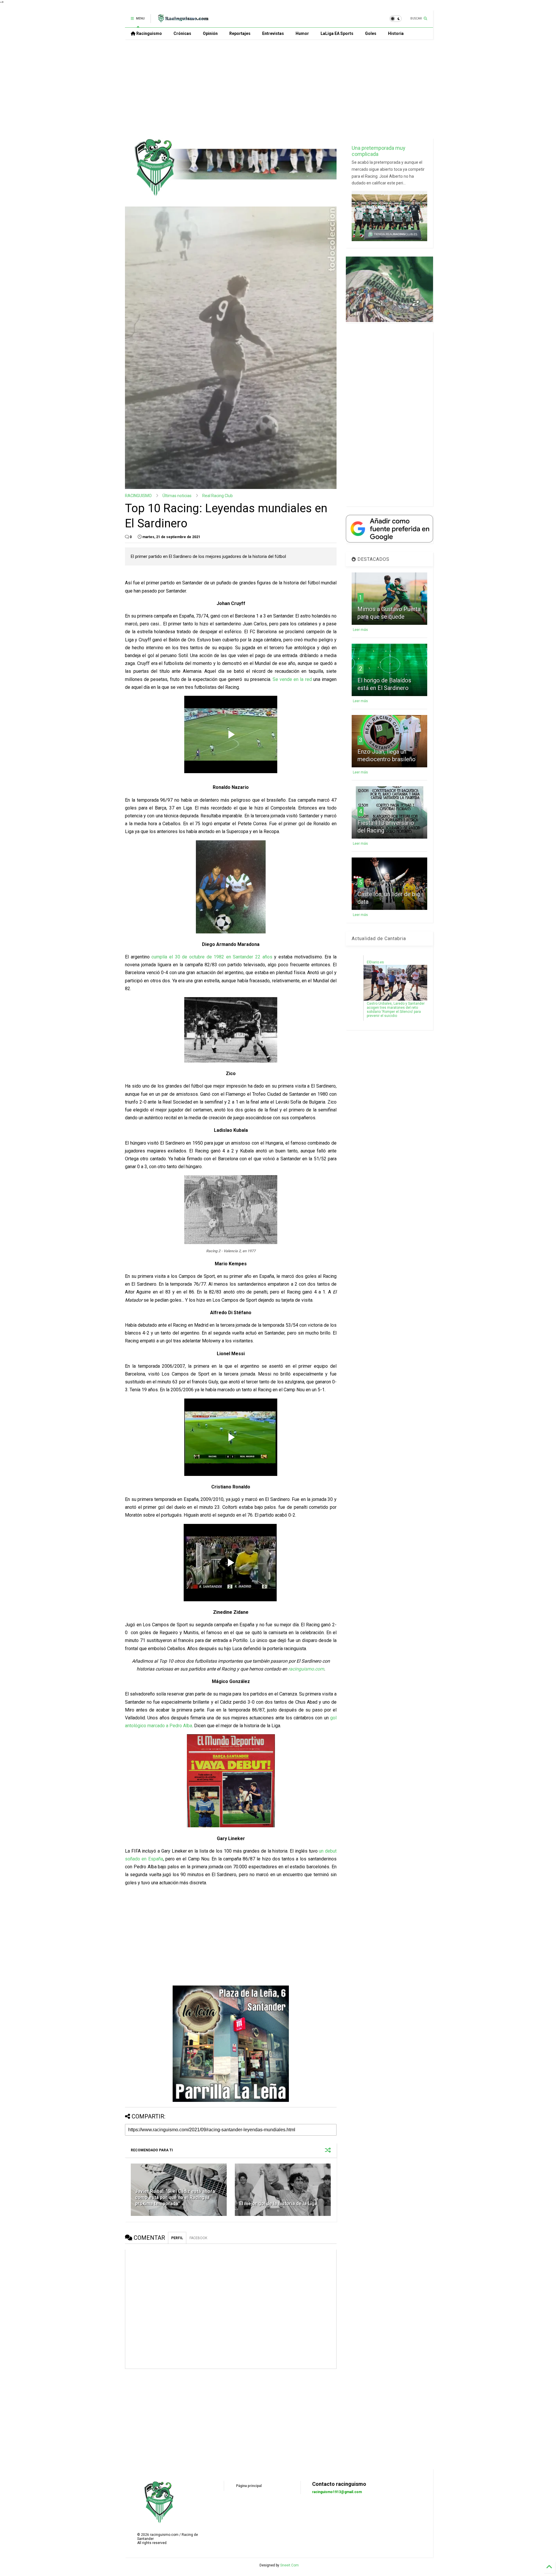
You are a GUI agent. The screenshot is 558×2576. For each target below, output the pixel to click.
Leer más (360, 630)
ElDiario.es (375, 962)
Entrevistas (273, 33)
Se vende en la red (292, 679)
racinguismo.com (306, 1669)
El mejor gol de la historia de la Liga (278, 2204)
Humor (302, 33)
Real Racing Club (218, 496)
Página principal (249, 2486)
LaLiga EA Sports (337, 33)
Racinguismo (149, 33)
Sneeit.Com (289, 2565)
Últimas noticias (177, 496)
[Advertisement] (279, 89)
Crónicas (182, 33)
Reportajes (240, 33)
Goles (371, 33)
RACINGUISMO (138, 496)
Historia (396, 33)
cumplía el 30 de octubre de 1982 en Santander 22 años (212, 957)
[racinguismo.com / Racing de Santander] (183, 20)
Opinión (210, 33)
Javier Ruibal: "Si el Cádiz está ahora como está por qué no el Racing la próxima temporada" (175, 2197)
